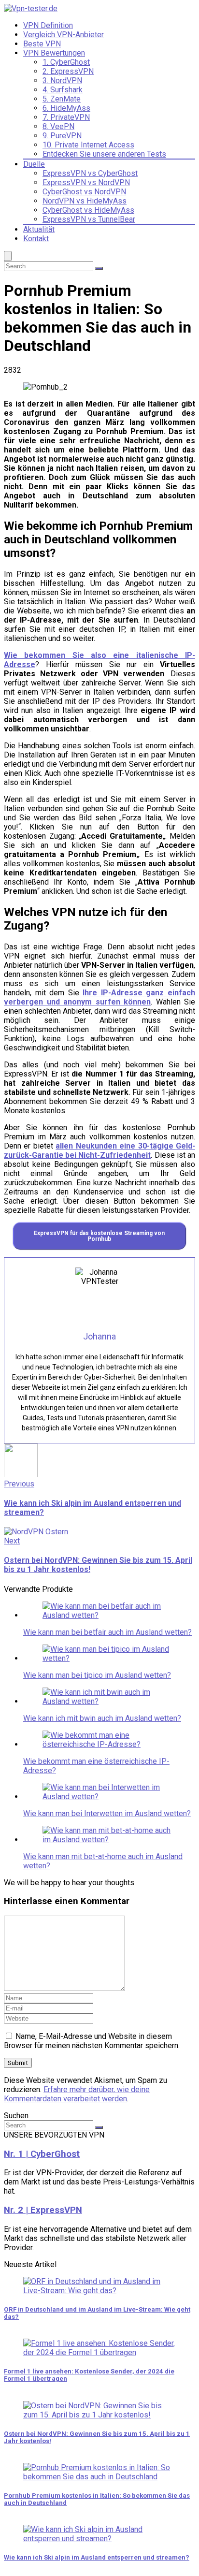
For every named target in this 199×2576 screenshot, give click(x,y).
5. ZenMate (62, 99)
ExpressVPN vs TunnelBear (89, 219)
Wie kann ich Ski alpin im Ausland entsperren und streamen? (97, 2557)
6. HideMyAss (66, 108)
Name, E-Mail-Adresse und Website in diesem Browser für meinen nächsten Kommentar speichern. (92, 2041)
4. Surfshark (63, 90)
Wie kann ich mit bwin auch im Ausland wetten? (102, 1718)
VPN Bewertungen (54, 53)
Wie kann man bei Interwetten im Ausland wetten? (107, 1813)
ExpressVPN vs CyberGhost (90, 173)
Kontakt (36, 239)
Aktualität (39, 229)
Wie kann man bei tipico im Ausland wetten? (97, 1675)
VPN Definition (48, 25)
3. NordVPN (62, 80)
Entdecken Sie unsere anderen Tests (104, 154)
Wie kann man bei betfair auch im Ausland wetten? (107, 1632)
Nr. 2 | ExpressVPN (43, 2210)
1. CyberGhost (66, 62)
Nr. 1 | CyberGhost (42, 2154)
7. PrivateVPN (66, 117)
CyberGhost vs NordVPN (84, 192)
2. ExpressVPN (68, 71)
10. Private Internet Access (88, 145)
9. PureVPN (62, 136)
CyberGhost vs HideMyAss (88, 210)
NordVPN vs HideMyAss (85, 201)
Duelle (34, 164)
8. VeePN (58, 126)
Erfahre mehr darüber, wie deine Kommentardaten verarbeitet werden (77, 2094)
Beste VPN (42, 44)
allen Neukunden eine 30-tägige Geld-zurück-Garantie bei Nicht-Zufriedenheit (99, 1150)
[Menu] (8, 256)
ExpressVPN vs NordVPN (86, 182)
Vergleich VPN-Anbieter (64, 35)
